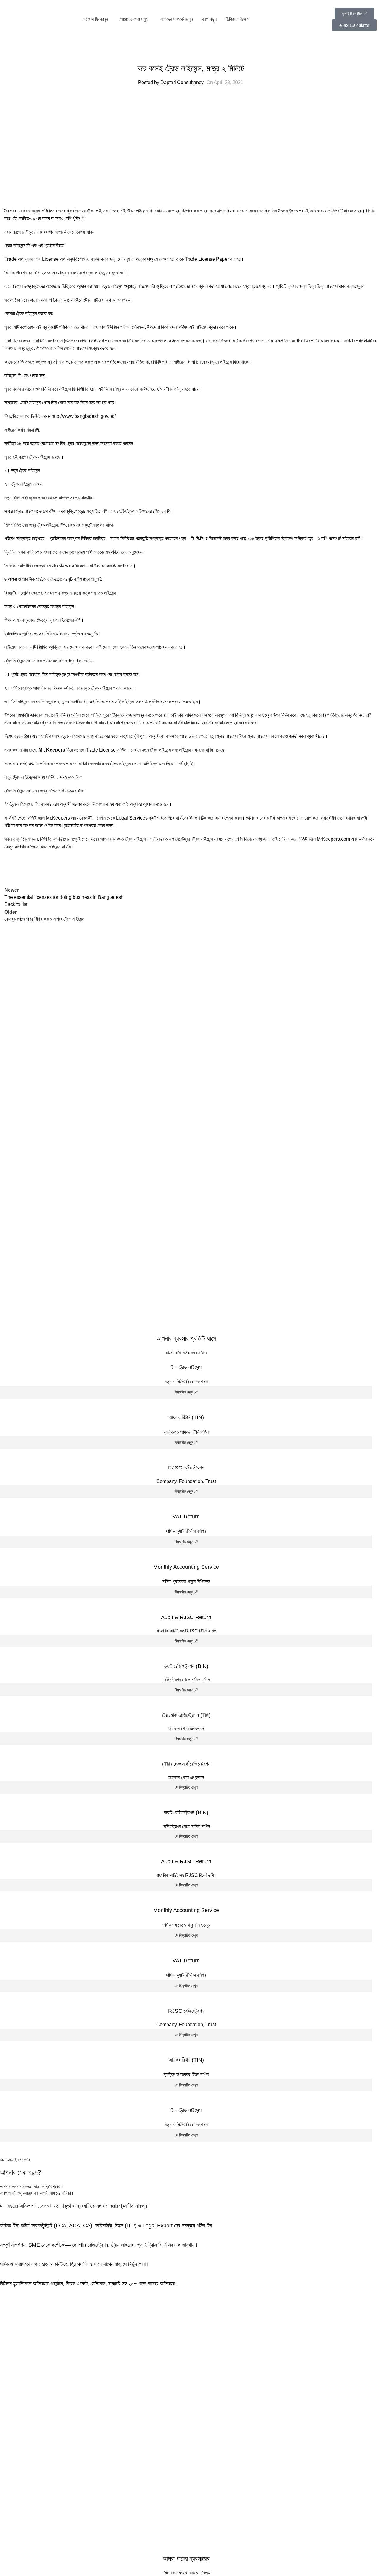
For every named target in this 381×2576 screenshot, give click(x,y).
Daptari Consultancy (182, 82)
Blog (191, 54)
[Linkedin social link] (55, 868)
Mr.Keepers (58, 818)
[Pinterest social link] (40, 868)
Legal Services (132, 818)
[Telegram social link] (70, 868)
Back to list (16, 904)
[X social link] (25, 868)
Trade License (101, 750)
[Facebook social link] (10, 868)
